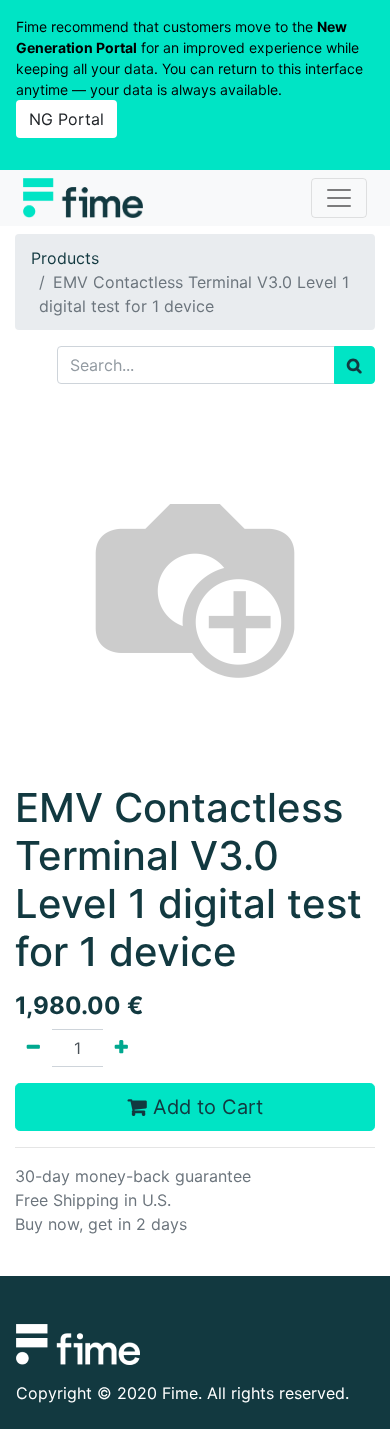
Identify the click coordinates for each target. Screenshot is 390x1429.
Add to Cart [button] (205, 1107)
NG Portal (66, 119)
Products (65, 258)
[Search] (354, 365)
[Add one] (121, 1048)
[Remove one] (33, 1048)
